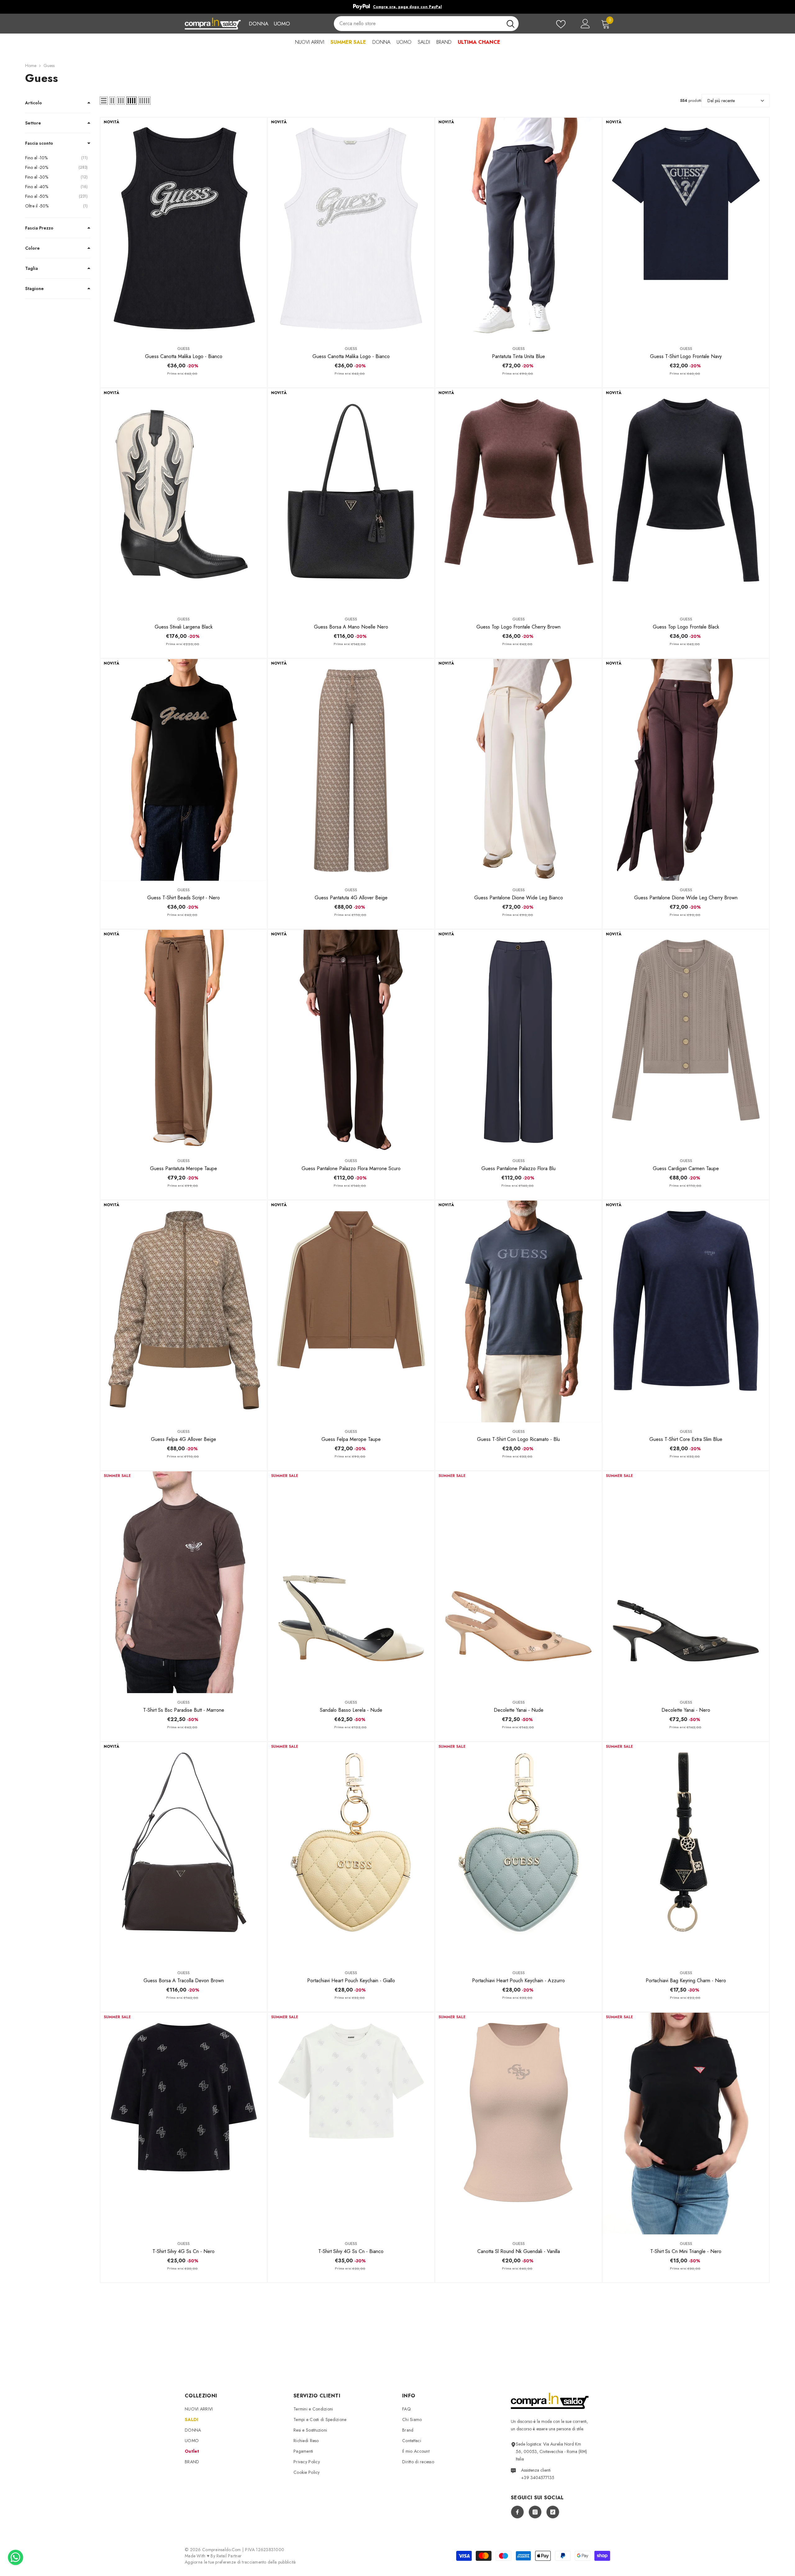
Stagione (34, 288)
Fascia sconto (39, 143)
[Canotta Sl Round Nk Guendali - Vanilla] (518, 2124)
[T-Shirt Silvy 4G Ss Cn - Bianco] (351, 2124)
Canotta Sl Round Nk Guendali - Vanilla (519, 2251)
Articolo (34, 103)
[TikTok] (553, 2512)
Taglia (32, 268)
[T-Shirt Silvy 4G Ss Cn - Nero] (184, 2124)
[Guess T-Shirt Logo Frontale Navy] (686, 229)
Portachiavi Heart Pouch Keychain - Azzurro (518, 1981)
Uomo (282, 24)
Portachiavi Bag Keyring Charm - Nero (686, 1981)
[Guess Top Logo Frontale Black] (686, 499)
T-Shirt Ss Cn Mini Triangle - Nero (686, 2251)
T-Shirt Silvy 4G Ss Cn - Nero (184, 2251)
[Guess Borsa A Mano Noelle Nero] (351, 499)
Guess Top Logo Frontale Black (686, 627)
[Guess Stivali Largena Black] (184, 499)
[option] (397, 7)
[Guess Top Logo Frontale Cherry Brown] (518, 499)
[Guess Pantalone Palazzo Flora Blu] (518, 1041)
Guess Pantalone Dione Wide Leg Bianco (519, 898)
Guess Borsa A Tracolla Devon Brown (184, 1981)
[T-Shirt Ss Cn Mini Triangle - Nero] (686, 2124)
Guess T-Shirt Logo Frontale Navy (686, 356)
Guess (49, 66)
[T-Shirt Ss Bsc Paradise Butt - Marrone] (184, 1582)
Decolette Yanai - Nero (686, 1710)
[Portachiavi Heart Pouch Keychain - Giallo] (351, 1853)
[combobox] (418, 24)
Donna (259, 24)
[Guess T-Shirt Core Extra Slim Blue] (686, 1311)
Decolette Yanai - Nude (519, 1710)
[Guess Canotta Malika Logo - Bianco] (184, 229)
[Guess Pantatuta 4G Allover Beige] (351, 770)
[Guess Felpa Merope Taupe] (351, 1311)
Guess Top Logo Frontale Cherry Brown (518, 627)
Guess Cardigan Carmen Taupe (686, 1168)
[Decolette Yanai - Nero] (686, 1582)
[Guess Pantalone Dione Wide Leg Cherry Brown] (686, 770)
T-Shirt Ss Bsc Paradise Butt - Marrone (184, 1710)
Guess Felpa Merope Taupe (351, 1439)
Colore (32, 248)
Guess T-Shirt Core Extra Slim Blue (686, 1439)
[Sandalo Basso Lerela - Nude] (351, 1582)
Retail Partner (229, 2556)
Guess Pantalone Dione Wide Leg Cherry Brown (686, 898)
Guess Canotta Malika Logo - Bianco (184, 356)
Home (31, 66)
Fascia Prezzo (39, 228)
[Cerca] (426, 24)
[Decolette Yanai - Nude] (518, 1582)
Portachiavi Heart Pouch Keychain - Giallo (351, 1981)
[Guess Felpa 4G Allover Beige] (184, 1311)
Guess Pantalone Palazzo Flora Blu (518, 1168)
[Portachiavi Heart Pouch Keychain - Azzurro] (518, 1853)
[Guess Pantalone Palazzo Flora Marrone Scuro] (351, 1041)
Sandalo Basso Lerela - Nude (351, 1710)
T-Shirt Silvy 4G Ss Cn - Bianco (351, 2251)
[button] (104, 101)
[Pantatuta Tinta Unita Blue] (518, 229)
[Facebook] (517, 2512)
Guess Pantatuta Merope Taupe (184, 1168)
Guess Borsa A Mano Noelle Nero (351, 627)
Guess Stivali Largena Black (184, 627)
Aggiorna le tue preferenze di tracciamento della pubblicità (240, 2562)
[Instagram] (535, 2512)
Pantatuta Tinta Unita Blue (518, 356)
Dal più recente (721, 101)
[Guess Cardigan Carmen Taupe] (686, 1041)
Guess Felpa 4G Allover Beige (184, 1439)
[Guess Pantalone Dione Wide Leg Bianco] (518, 770)
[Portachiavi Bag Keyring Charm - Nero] (686, 1853)
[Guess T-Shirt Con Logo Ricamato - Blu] (518, 1311)
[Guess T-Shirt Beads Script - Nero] (184, 770)
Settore (33, 123)
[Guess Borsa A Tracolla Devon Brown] (184, 1853)
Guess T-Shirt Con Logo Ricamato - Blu (518, 1439)
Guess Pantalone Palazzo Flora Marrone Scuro (351, 1168)
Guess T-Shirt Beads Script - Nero (184, 898)
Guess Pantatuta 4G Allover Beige (351, 898)
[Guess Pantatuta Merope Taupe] (184, 1041)
